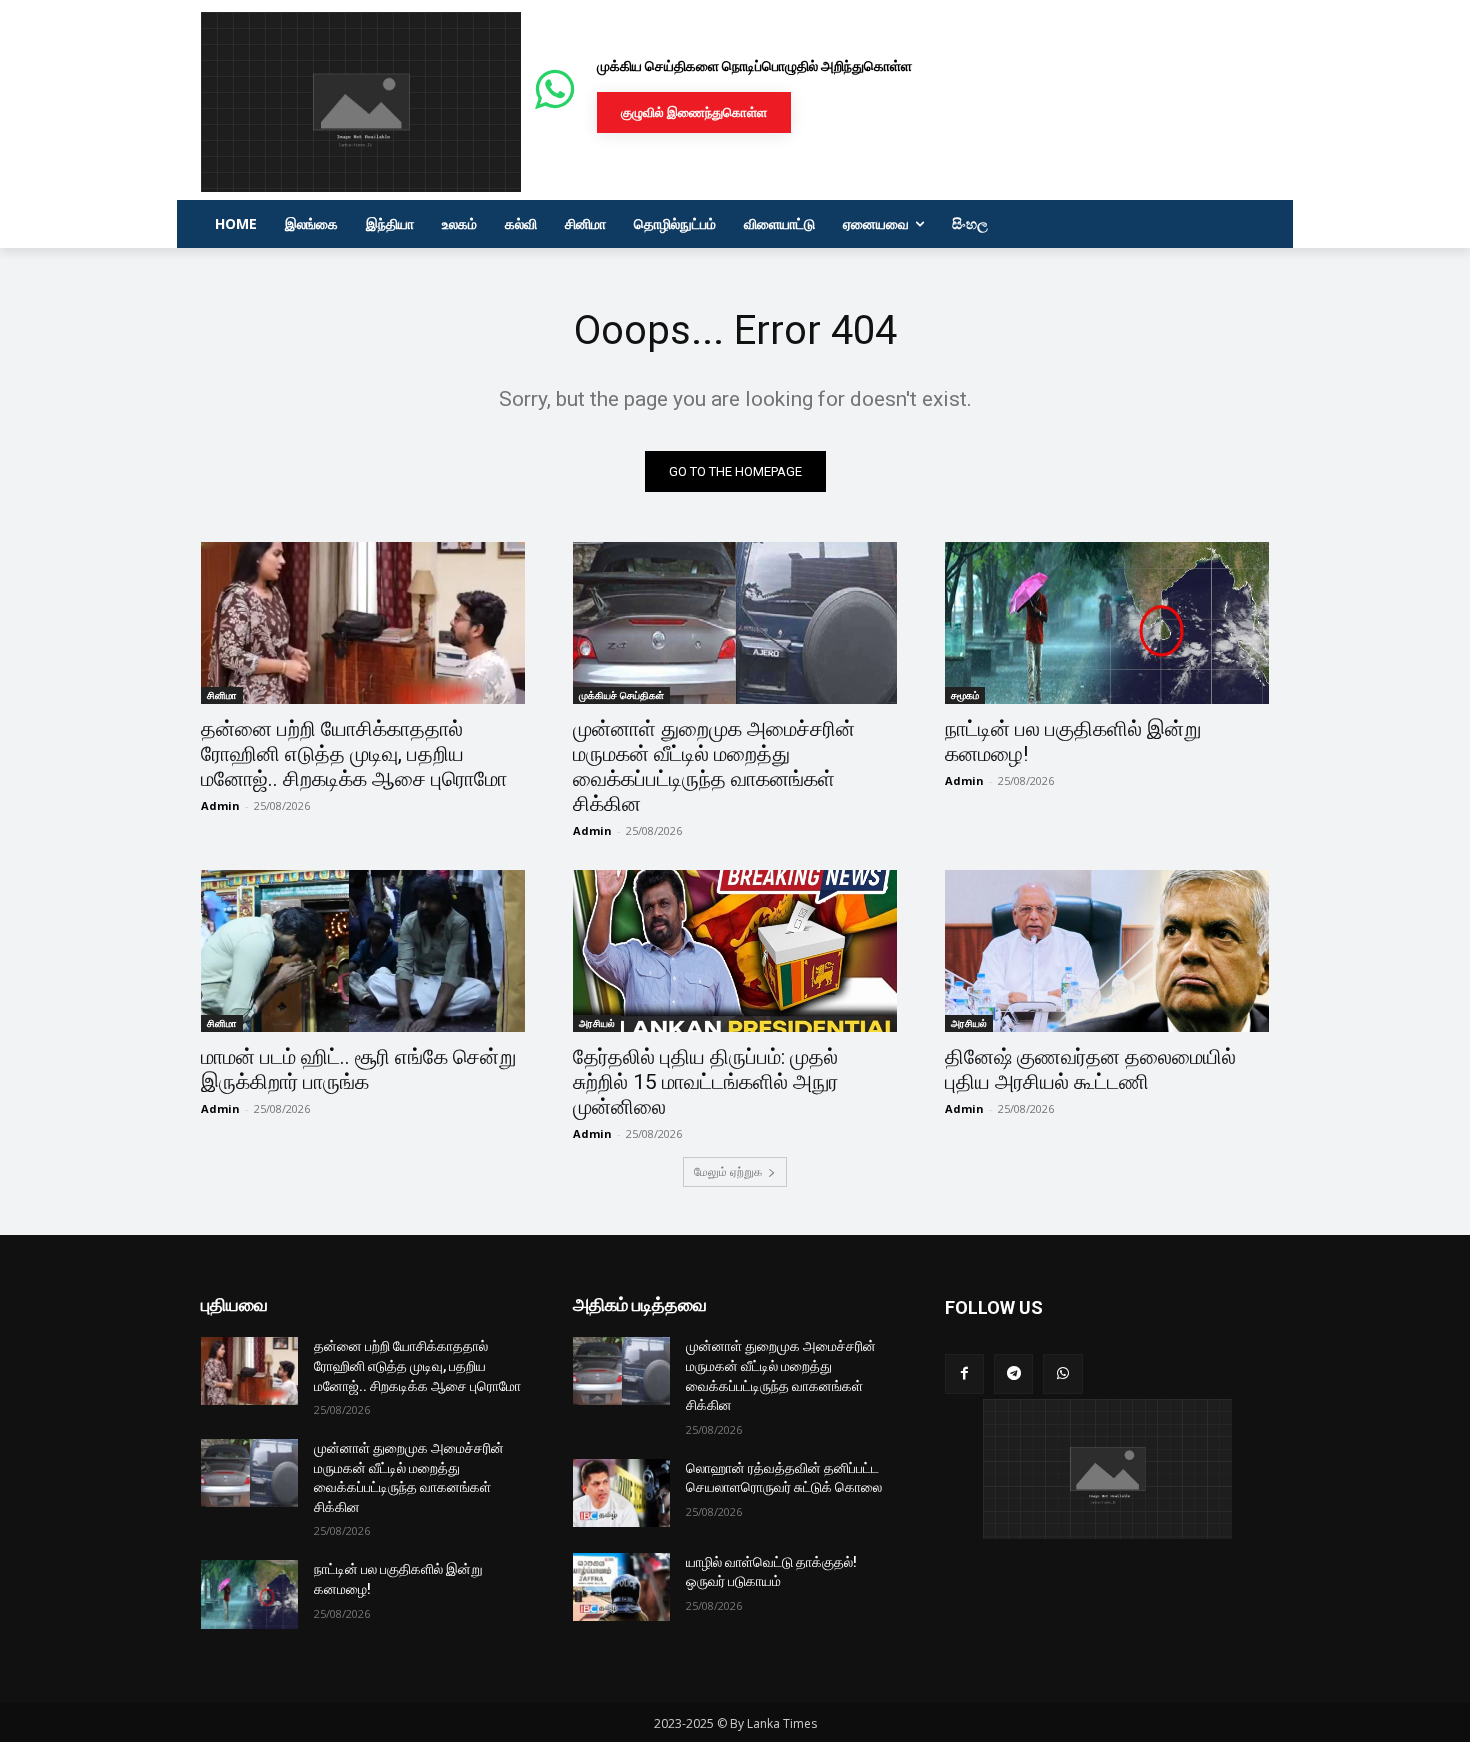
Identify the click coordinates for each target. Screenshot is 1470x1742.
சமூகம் (965, 695)
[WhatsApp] (1062, 1373)
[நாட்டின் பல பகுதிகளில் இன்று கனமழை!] (1107, 623)
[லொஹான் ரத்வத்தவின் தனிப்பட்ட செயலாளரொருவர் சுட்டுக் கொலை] (621, 1493)
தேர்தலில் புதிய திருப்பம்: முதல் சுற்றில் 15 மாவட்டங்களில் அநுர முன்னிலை (705, 1082)
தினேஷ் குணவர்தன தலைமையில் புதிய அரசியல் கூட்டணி (1090, 1069)
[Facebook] (964, 1373)
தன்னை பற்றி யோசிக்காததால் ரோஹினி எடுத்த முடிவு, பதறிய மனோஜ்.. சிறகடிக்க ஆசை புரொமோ (354, 754)
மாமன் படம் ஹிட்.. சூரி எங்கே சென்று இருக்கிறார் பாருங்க (358, 1069)
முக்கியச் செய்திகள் (621, 695)
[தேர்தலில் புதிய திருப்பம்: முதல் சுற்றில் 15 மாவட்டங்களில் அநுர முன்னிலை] (735, 951)
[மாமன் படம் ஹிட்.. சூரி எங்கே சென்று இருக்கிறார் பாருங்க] (363, 951)
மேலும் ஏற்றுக (728, 1171)
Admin (220, 805)
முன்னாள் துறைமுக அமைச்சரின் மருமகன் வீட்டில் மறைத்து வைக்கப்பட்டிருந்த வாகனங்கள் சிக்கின (714, 766)
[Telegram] (1013, 1373)
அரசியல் (597, 1023)
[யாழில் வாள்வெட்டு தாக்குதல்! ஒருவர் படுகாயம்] (621, 1587)
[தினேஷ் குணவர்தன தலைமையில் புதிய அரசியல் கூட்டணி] (1107, 951)
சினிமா (222, 695)
